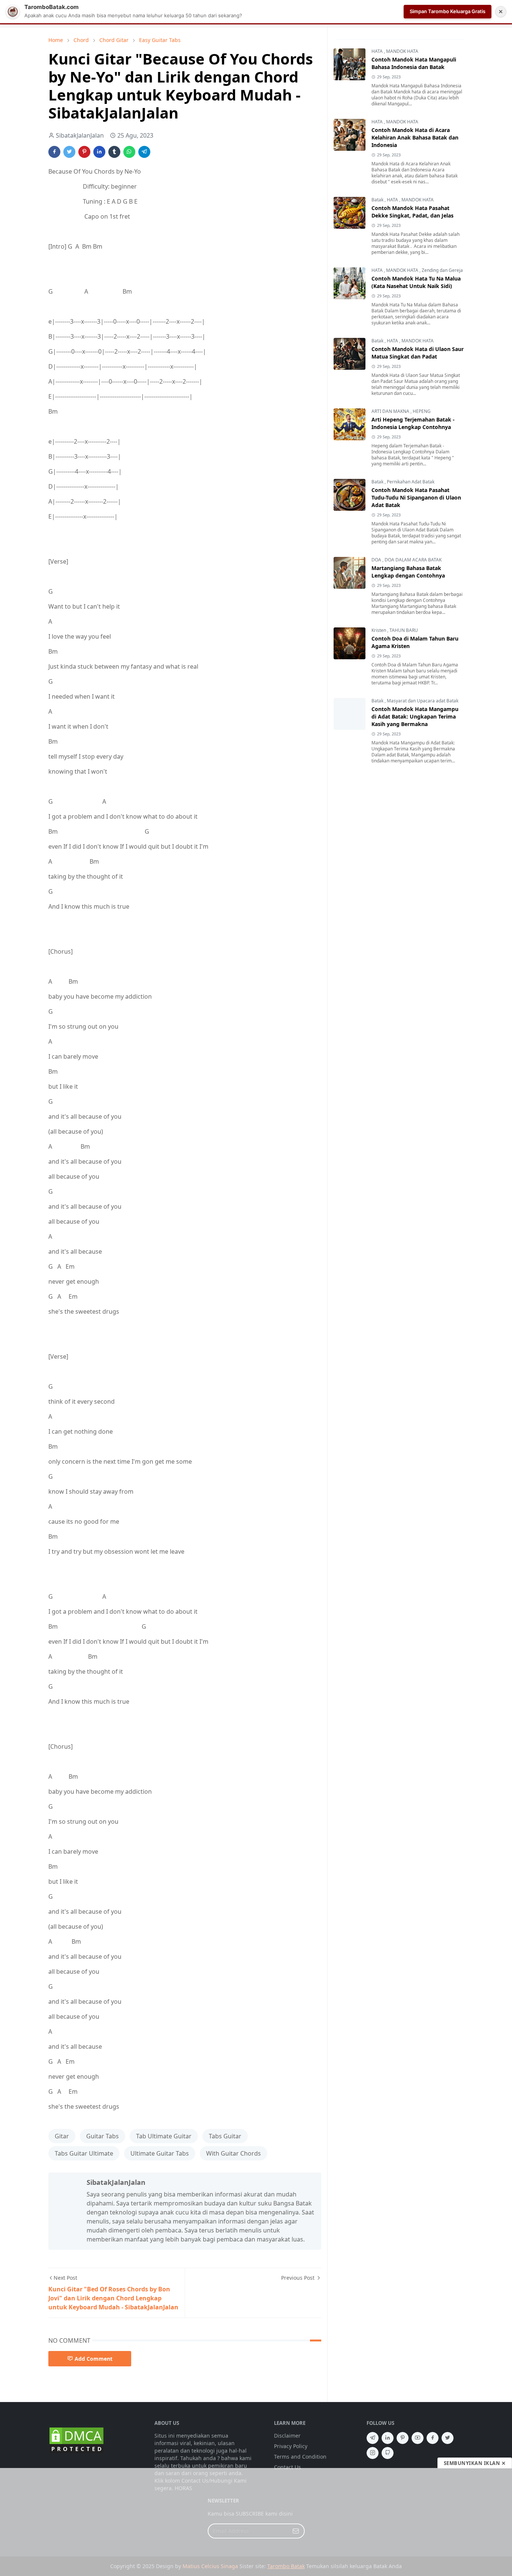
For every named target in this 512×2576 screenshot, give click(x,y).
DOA (377, 560)
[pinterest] (403, 2438)
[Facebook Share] (54, 152)
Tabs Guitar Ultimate (84, 2153)
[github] (388, 2453)
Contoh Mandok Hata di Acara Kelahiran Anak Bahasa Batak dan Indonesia (415, 137)
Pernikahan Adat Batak (411, 482)
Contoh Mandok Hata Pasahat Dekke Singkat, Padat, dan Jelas (412, 212)
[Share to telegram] (144, 152)
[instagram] (373, 2453)
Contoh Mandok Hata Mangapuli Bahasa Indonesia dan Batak (414, 63)
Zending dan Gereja (442, 270)
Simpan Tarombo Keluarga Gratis (448, 11)
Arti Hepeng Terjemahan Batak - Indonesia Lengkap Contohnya (413, 423)
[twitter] (448, 2438)
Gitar (62, 2136)
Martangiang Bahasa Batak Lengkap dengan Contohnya (408, 572)
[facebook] (433, 2438)
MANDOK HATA (402, 51)
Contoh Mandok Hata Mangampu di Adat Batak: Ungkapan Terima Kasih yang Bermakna (415, 716)
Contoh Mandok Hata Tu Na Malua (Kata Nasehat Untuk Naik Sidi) (416, 282)
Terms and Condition (300, 2457)
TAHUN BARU (404, 630)
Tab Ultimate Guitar (164, 2136)
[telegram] (373, 2438)
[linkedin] (388, 2438)
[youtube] (418, 2438)
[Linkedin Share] (99, 152)
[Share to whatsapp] (129, 152)
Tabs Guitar (225, 2136)
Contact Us (287, 2467)
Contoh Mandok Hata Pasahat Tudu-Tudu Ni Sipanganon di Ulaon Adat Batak (416, 497)
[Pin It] (84, 152)
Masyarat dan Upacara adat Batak (423, 701)
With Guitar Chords (234, 2153)
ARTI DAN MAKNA (391, 411)
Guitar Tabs (103, 2136)
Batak (378, 200)
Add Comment (94, 2359)
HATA (378, 51)
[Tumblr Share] (114, 152)
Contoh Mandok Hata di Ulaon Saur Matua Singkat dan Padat (418, 353)
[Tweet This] (69, 152)
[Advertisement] (256, 2522)
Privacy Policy (291, 2446)
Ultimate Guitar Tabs (160, 2153)
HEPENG (422, 411)
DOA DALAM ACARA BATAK (413, 560)
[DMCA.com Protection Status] (76, 2440)
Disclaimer (287, 2436)
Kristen (379, 630)
